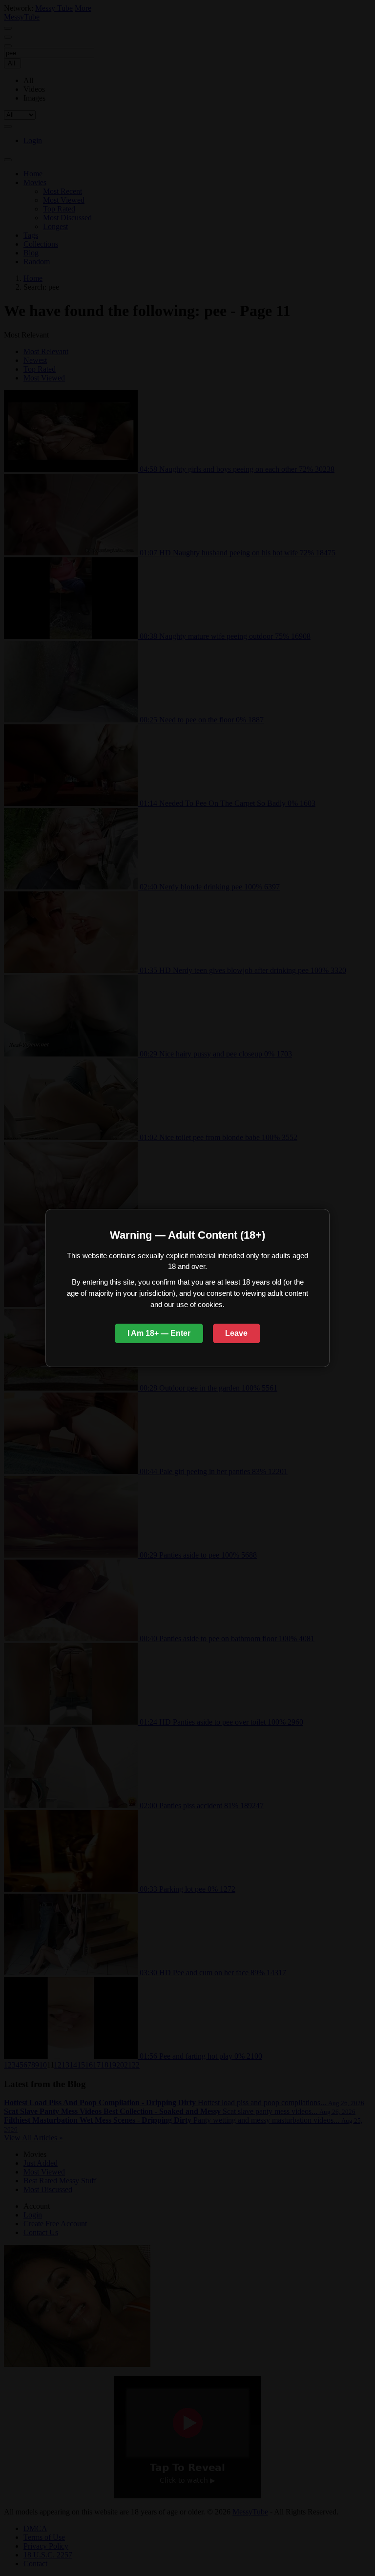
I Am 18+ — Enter (159, 1333)
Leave (236, 1333)
